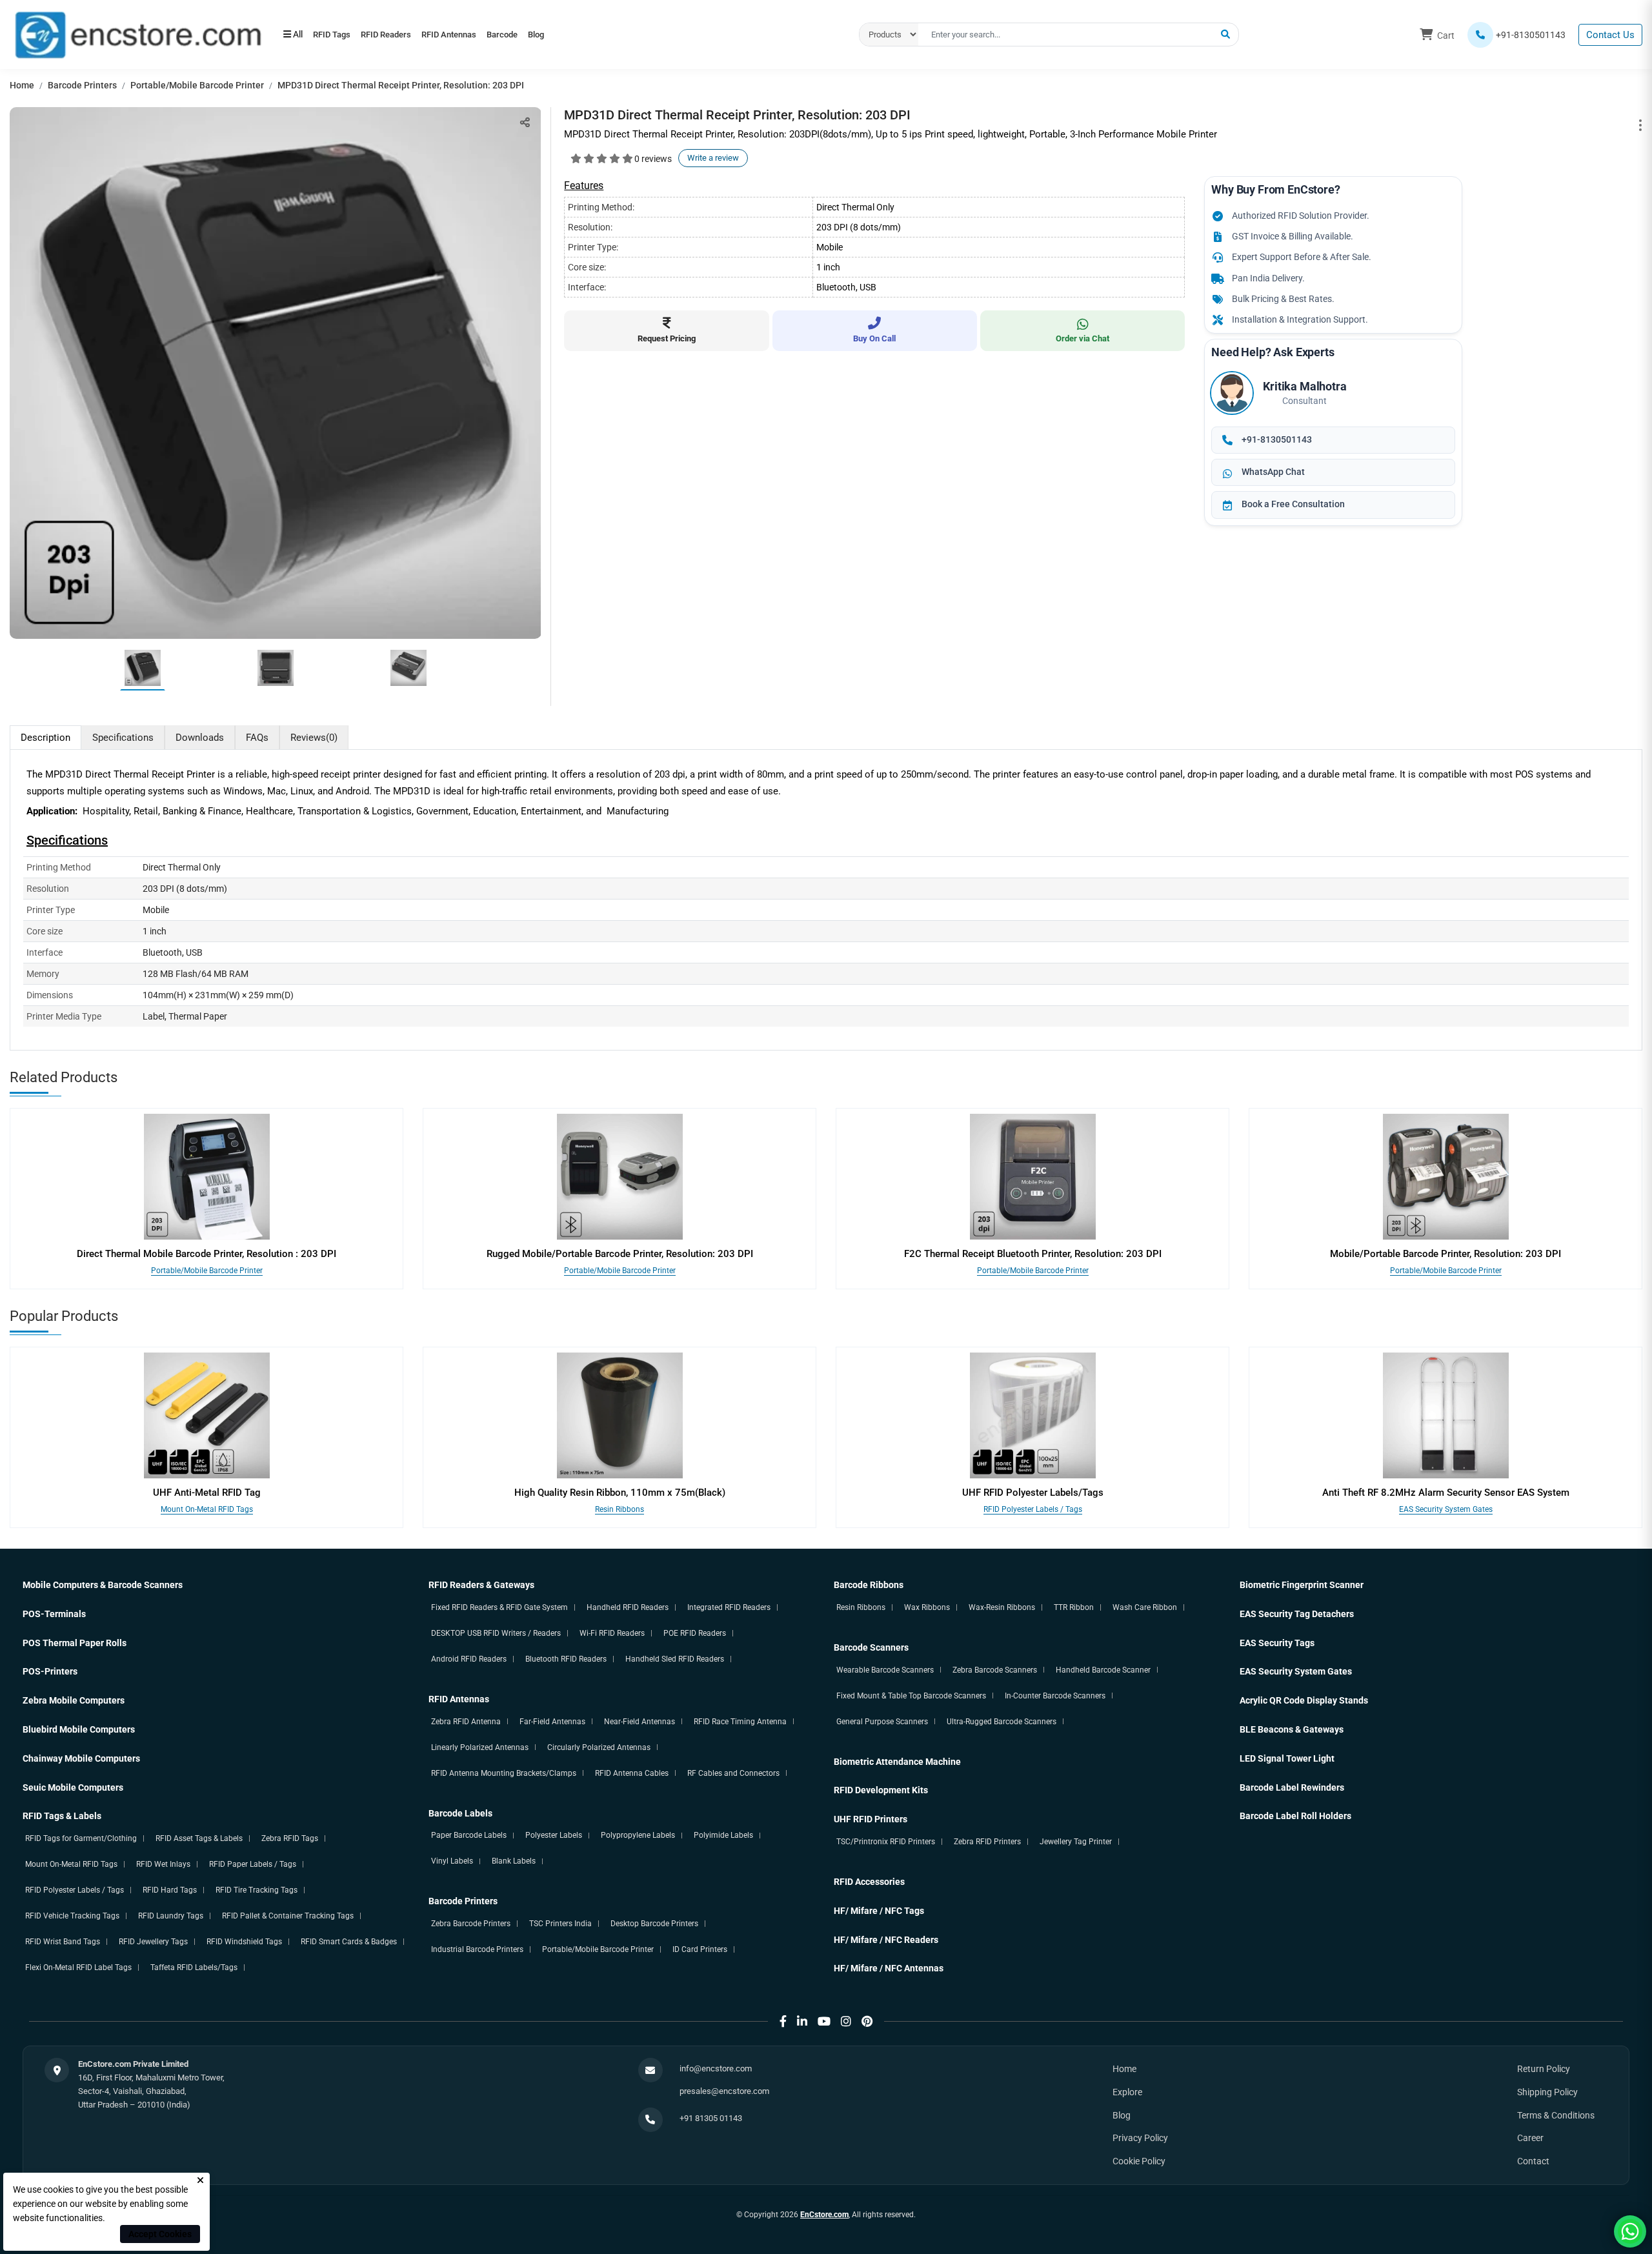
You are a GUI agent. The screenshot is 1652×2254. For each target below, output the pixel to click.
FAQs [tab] (257, 738)
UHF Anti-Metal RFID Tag (207, 1493)
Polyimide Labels (723, 1835)
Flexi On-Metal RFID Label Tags (78, 1967)
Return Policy (1544, 2069)
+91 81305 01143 (711, 2118)
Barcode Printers (82, 85)
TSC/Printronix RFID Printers (886, 1842)
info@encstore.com (716, 2068)
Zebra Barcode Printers (471, 1924)
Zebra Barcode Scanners (995, 1670)
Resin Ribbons (619, 1509)
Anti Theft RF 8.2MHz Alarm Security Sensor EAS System (1446, 1493)
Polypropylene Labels (638, 1835)
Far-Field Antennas (552, 1722)
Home (22, 85)
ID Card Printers (700, 1949)
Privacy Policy (1140, 2138)
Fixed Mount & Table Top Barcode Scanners (911, 1696)
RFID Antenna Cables (632, 1773)
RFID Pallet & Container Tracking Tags (288, 1916)
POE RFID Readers (695, 1633)
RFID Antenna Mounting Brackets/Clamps (504, 1773)
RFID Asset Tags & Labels (199, 1838)
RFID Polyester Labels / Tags (1033, 1509)
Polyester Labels (554, 1835)
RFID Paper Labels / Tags (253, 1864)
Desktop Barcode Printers (654, 1924)
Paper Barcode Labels (469, 1835)
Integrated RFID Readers (729, 1607)
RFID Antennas (478, 35)
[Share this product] (525, 122)
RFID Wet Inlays (163, 1864)
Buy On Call (874, 338)
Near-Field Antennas (640, 1722)
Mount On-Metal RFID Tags (207, 1509)
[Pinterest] (867, 2021)
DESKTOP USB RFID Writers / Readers (496, 1633)
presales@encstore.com (724, 2091)
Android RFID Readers (469, 1659)
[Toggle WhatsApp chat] (1630, 2231)
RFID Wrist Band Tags (63, 1942)
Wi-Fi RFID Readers (612, 1633)
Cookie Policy (1139, 2161)
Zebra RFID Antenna (466, 1722)
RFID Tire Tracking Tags (257, 1890)
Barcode (543, 35)
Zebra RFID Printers (987, 1842)
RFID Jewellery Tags (153, 1942)
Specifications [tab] (123, 738)
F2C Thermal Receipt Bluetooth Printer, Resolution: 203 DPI (1033, 1254)
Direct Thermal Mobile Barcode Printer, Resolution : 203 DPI (206, 1254)
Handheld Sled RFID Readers (675, 1659)
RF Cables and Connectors (733, 1773)
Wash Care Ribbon (1145, 1607)
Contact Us (1610, 35)
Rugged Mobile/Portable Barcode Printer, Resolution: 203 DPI (620, 1254)
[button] (1225, 35)
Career (1530, 2138)
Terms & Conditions (1556, 2115)
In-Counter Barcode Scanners (1055, 1696)
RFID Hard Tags (170, 1890)
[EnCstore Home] (138, 34)
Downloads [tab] (200, 738)
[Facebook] (783, 2021)
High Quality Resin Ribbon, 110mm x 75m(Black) (620, 1493)
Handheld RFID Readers (628, 1607)
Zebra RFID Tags (290, 1838)
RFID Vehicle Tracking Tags (72, 1916)
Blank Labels (514, 1861)
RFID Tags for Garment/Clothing (81, 1838)
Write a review (713, 158)
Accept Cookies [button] (160, 2234)
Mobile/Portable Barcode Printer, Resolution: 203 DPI (1445, 1254)
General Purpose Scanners (882, 1722)
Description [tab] (45, 738)
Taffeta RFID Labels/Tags (194, 1967)
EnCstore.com (824, 2215)
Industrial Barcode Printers (477, 1949)
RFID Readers (403, 35)
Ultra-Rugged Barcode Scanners (1002, 1722)
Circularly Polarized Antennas (599, 1747)
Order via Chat (1083, 338)
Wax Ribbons (927, 1607)
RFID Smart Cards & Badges (349, 1942)
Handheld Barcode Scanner (1103, 1670)
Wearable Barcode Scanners (885, 1670)
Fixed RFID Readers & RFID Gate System (499, 1607)
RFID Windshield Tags (244, 1942)
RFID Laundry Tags (171, 1916)
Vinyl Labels (452, 1861)
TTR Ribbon (1074, 1607)
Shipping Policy (1547, 2092)
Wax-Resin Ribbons (1002, 1607)
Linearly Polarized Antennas (480, 1747)
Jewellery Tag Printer (1076, 1842)
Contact (1533, 2161)
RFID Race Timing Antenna (740, 1722)
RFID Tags (337, 35)
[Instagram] (846, 2021)
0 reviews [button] (653, 159)
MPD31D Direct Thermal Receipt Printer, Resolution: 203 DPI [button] (401, 85)
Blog (588, 35)
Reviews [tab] (314, 738)
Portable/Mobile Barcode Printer (197, 85)
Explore (1127, 2092)
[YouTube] (824, 2021)
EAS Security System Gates (1446, 1509)
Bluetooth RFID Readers (566, 1659)
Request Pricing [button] (667, 338)
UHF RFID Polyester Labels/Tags (1033, 1493)
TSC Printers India (560, 1924)
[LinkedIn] (802, 2021)
